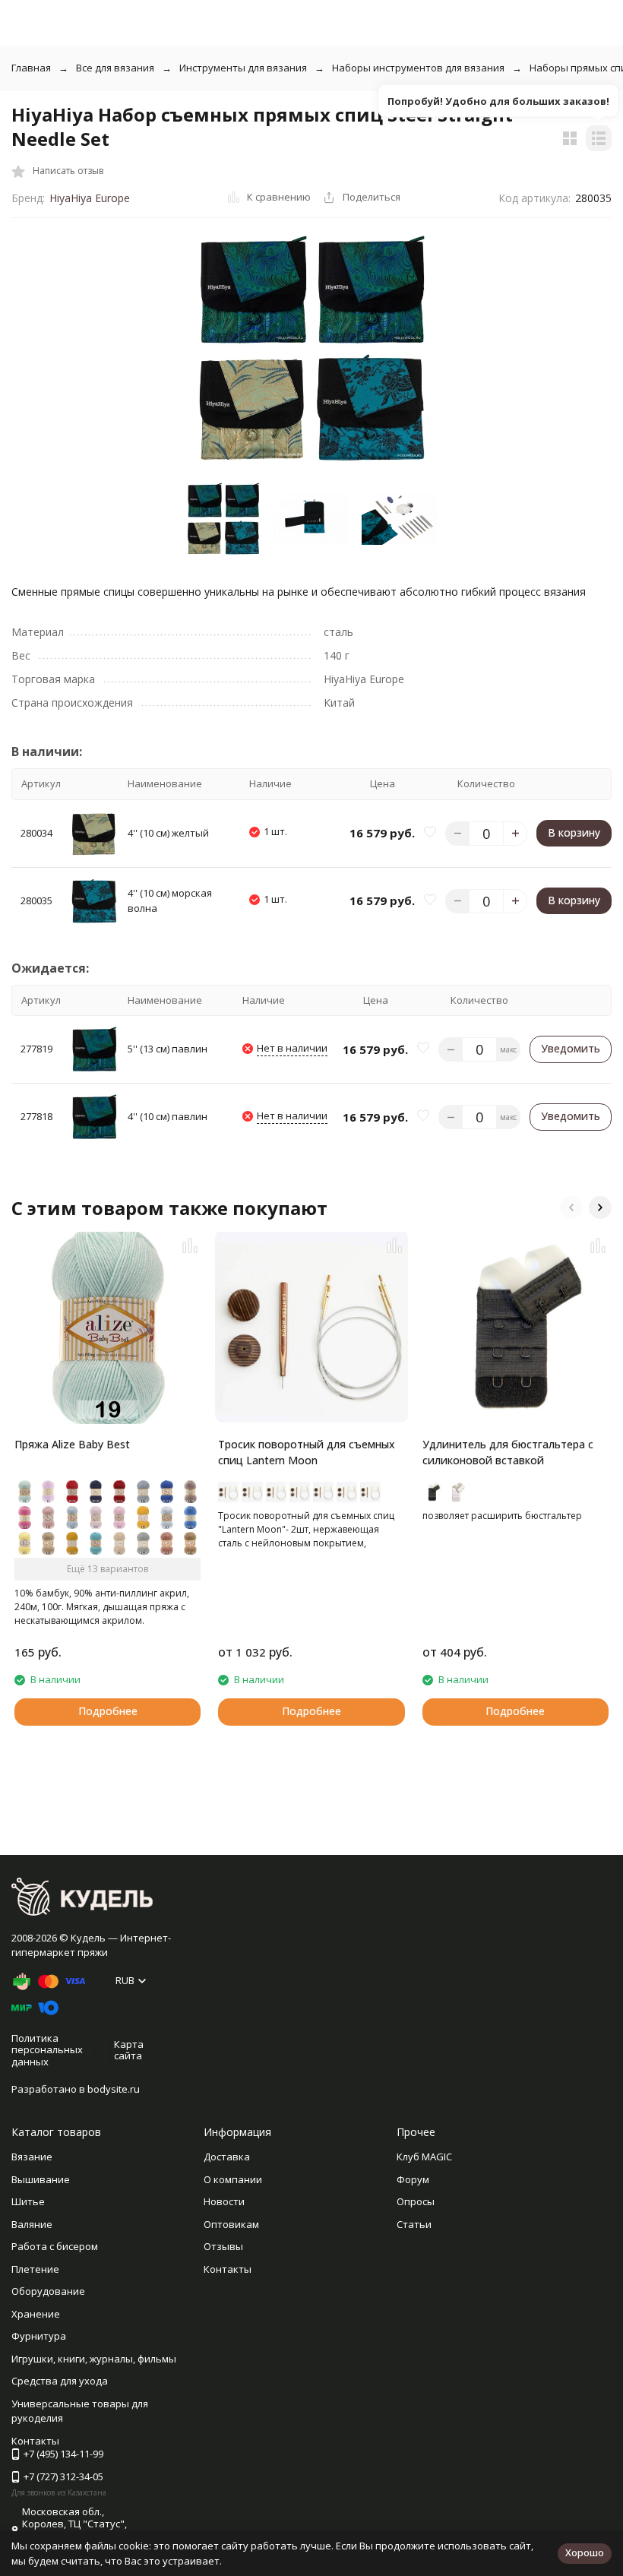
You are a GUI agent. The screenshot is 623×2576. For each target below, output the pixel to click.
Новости (224, 2201)
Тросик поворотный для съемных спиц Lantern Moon (307, 1452)
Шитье (28, 2201)
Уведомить (571, 1048)
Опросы (416, 2201)
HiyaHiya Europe (90, 198)
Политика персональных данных (47, 2050)
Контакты (228, 2269)
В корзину (574, 832)
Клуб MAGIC (424, 2157)
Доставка (227, 2157)
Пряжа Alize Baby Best (72, 1444)
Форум (413, 2179)
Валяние (32, 2224)
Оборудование (48, 2291)
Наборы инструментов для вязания (418, 68)
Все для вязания (115, 68)
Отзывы (223, 2246)
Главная (31, 68)
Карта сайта (129, 2050)
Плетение (35, 2269)
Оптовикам (231, 2224)
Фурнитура (39, 2336)
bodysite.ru (114, 2089)
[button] (571, 1207)
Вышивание (41, 2179)
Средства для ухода (60, 2381)
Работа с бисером (55, 2246)
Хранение (36, 2314)
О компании (233, 2179)
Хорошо (585, 2552)
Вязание (32, 2157)
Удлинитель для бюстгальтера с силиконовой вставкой (508, 1452)
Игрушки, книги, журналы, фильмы (94, 2359)
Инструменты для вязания (243, 68)
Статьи (414, 2224)
